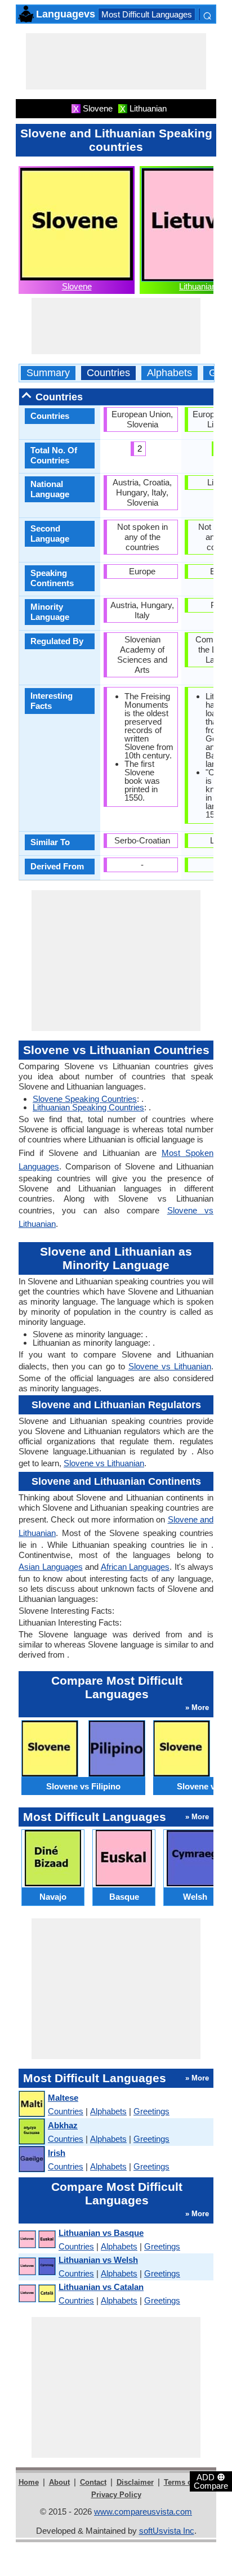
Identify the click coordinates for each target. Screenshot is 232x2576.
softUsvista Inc (167, 2531)
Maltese (63, 2098)
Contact (93, 2482)
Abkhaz (63, 2125)
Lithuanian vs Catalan (101, 2287)
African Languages (135, 1567)
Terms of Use (187, 2482)
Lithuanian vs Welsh (98, 2260)
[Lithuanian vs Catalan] (37, 2294)
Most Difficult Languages (147, 14)
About (59, 2482)
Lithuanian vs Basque (101, 2233)
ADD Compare (211, 2481)
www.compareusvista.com (143, 2512)
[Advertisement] (116, 61)
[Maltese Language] (31, 2104)
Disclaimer (135, 2482)
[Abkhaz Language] (31, 2132)
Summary (48, 373)
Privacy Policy (116, 2495)
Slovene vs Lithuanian (170, 1366)
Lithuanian (198, 286)
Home (29, 2482)
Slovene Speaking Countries (85, 1099)
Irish (57, 2153)
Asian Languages (51, 1567)
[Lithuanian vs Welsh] (37, 2267)
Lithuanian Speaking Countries (88, 1107)
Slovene (77, 286)
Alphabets (169, 373)
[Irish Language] (31, 2160)
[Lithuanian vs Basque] (37, 2240)
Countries (108, 373)
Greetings (151, 2111)
